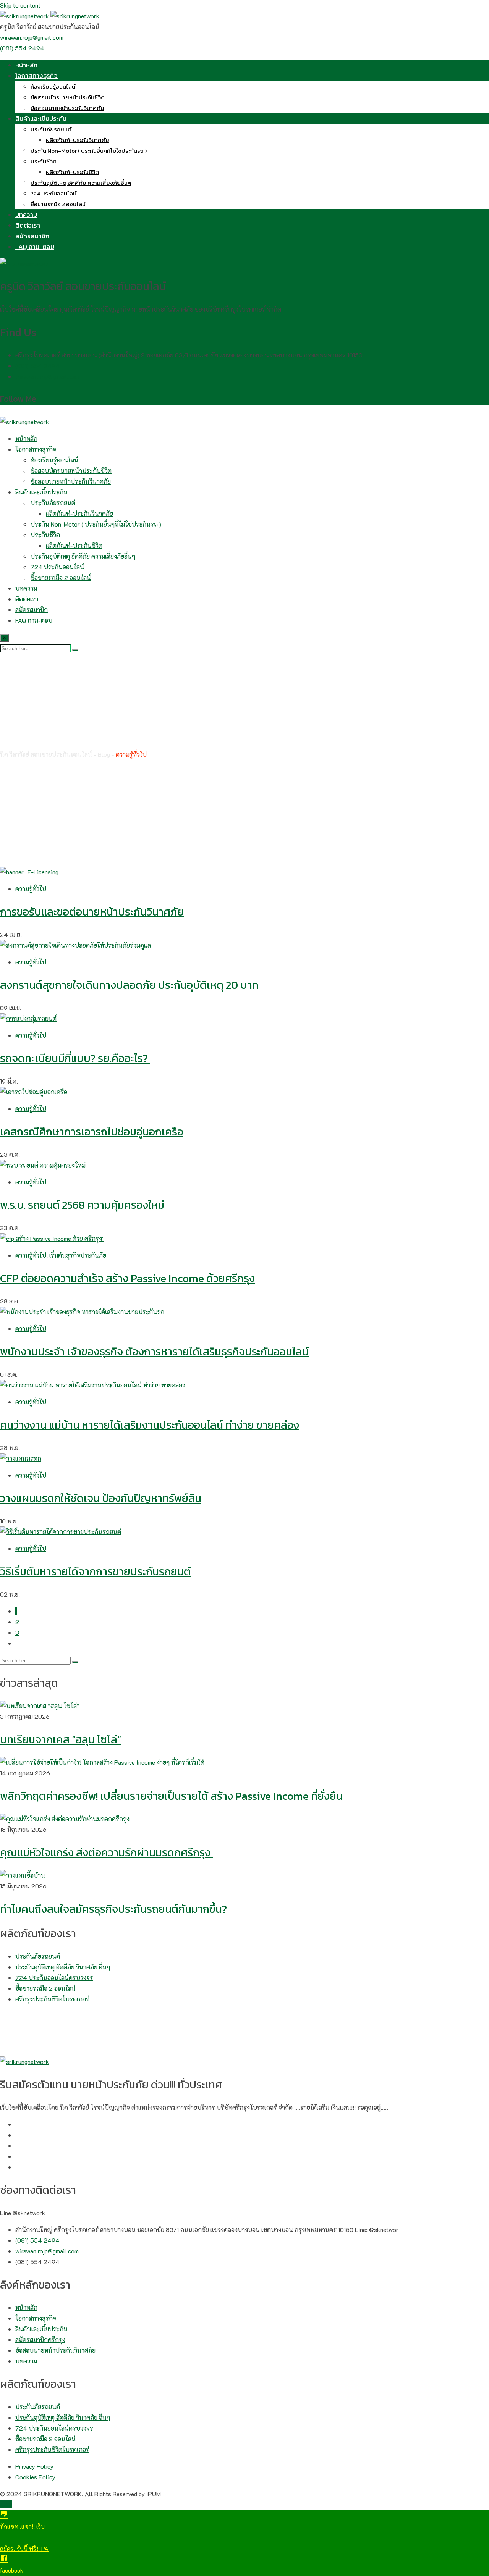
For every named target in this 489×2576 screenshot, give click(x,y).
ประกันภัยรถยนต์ (51, 129)
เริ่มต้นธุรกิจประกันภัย (78, 1255)
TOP (6, 2504)
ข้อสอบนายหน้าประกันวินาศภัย (67, 108)
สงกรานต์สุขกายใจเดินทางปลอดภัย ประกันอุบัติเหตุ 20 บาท (129, 985)
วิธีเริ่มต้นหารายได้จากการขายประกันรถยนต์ (95, 1571)
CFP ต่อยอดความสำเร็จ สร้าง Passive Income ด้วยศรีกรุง (127, 1278)
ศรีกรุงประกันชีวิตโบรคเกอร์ (52, 1999)
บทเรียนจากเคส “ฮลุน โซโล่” (61, 1739)
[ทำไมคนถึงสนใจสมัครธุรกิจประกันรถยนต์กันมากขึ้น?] (23, 1875)
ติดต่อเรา (28, 225)
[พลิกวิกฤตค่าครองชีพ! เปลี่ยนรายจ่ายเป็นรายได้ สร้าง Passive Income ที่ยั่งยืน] (102, 1762)
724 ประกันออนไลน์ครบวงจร (54, 1978)
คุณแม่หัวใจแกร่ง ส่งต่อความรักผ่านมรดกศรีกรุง (106, 1852)
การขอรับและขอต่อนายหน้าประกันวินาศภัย (92, 912)
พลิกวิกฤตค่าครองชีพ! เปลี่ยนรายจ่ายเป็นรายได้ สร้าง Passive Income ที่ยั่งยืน (171, 1796)
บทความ (26, 215)
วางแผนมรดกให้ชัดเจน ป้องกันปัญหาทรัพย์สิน (101, 1498)
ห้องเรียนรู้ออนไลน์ (53, 86)
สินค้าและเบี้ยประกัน (41, 118)
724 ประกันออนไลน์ (53, 193)
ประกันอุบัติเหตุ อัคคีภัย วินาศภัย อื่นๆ (63, 1967)
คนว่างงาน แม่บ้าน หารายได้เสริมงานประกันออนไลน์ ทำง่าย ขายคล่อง (150, 1425)
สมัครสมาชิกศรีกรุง (40, 2339)
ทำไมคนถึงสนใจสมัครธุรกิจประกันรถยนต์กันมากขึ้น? (113, 1909)
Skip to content (20, 5)
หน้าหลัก (26, 65)
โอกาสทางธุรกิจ (36, 76)
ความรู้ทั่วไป (31, 889)
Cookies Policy (35, 2477)
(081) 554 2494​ (37, 366)
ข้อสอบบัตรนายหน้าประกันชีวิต (68, 97)
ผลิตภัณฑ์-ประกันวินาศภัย (78, 140)
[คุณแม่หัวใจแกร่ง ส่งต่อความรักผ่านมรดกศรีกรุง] (65, 1819)
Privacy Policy (34, 2466)
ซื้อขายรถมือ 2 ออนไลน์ (58, 204)
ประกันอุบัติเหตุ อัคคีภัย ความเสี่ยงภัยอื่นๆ (81, 183)
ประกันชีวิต (44, 161)
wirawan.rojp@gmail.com (32, 37)
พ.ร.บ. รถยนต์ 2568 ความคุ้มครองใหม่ (82, 1205)
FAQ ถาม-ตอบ (35, 247)
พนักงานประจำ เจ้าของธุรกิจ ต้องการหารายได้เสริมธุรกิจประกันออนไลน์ (154, 1352)
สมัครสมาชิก (32, 236)
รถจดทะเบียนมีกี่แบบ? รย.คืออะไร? (75, 1058)
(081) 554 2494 (22, 48)
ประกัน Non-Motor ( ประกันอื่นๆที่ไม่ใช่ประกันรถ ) (89, 151)
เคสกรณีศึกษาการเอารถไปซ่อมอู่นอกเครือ (92, 1132)
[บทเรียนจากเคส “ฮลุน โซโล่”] (40, 1706)
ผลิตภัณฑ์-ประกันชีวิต (72, 172)
